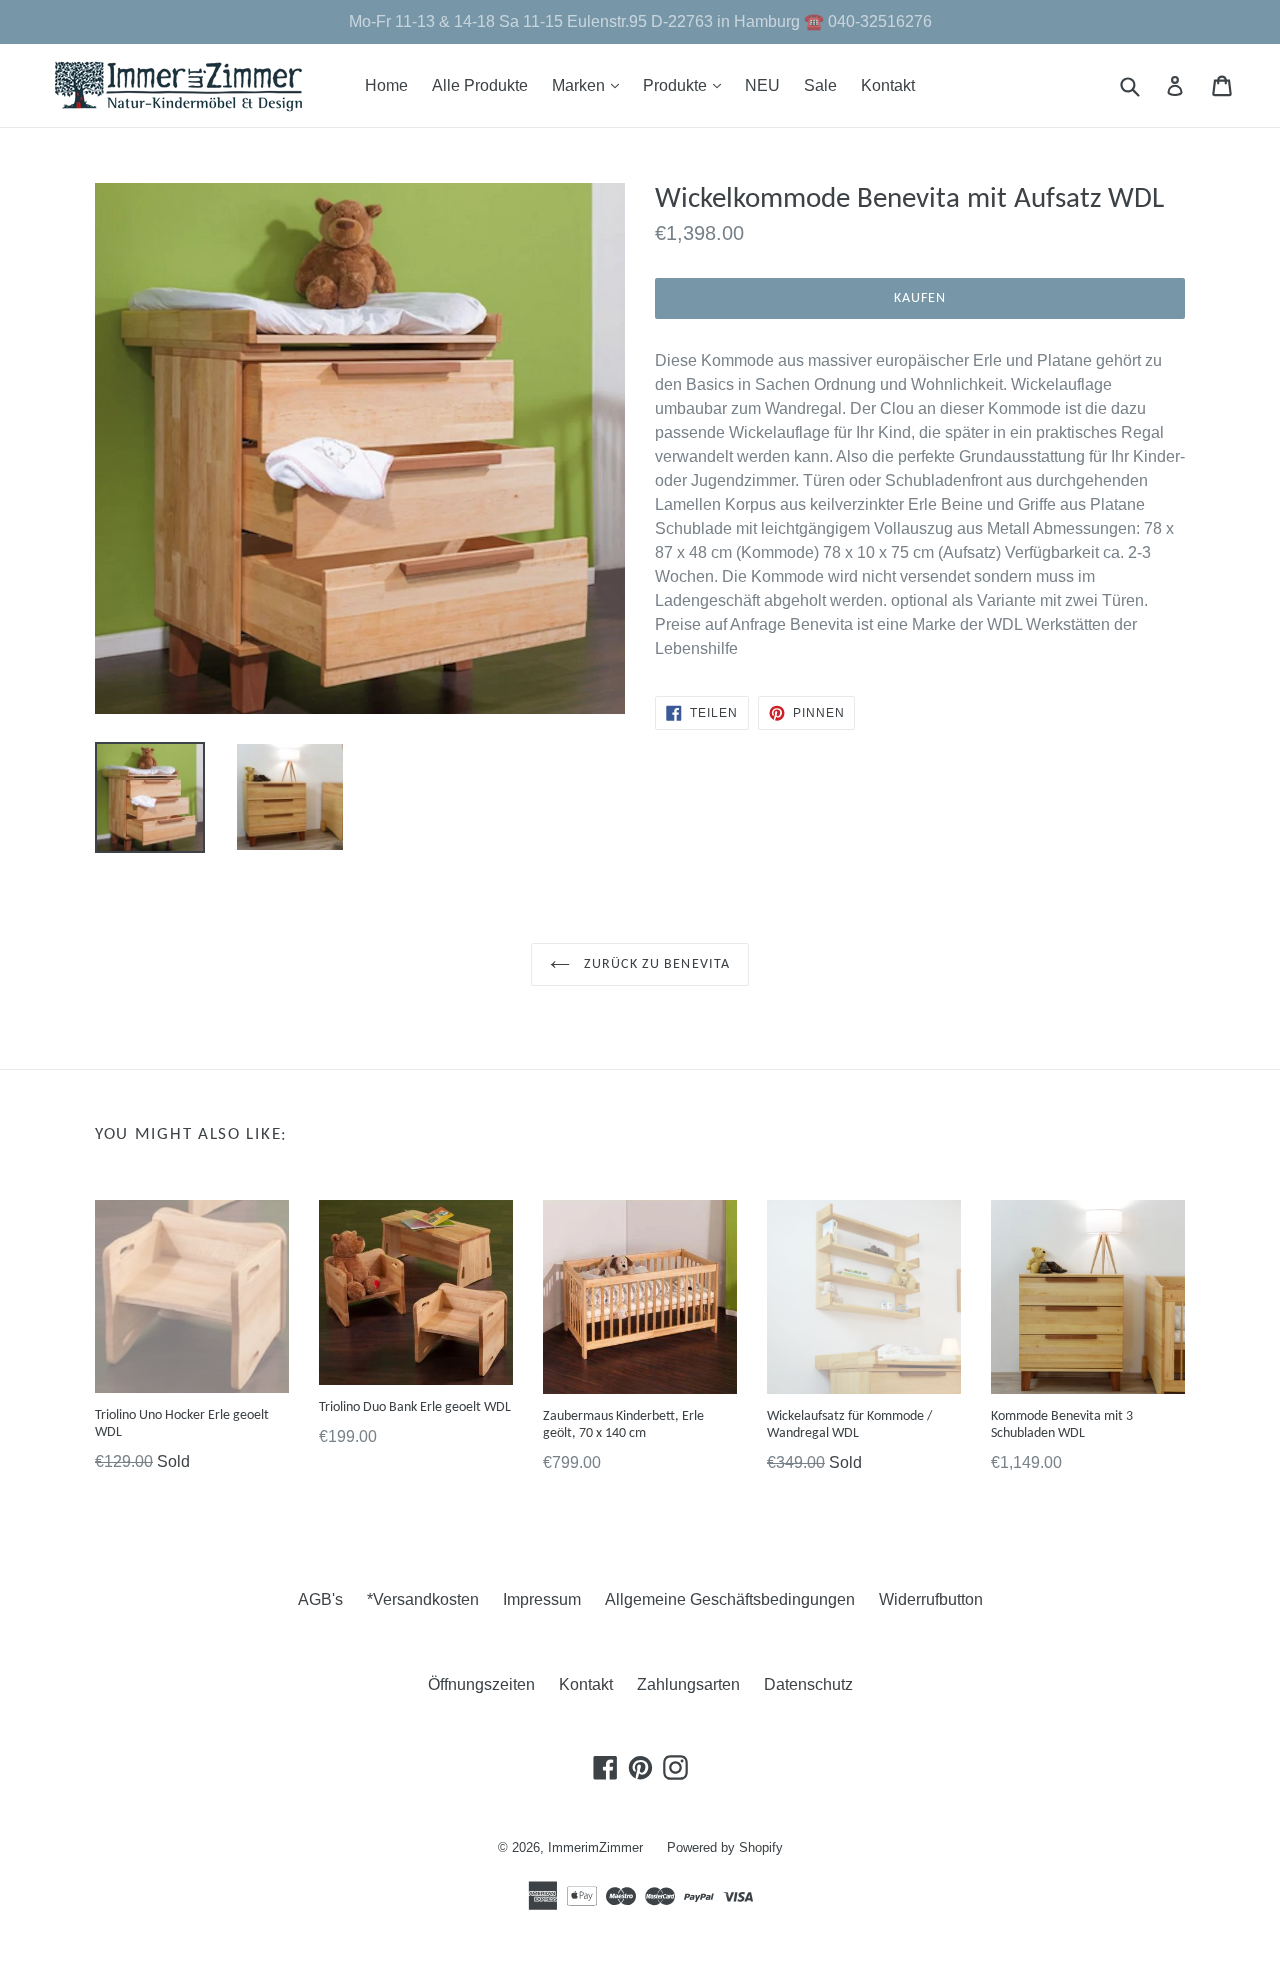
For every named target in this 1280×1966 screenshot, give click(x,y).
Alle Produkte (480, 85)
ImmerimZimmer (595, 1847)
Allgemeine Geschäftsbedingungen (730, 1599)
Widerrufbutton (931, 1599)
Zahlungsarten (688, 1684)
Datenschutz (808, 1684)
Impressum (542, 1599)
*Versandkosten (423, 1599)
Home (386, 85)
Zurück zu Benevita (655, 964)
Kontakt (888, 85)
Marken (590, 85)
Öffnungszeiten (481, 1684)
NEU (762, 85)
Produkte (687, 85)
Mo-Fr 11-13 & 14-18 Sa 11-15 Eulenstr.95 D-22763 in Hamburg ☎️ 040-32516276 (640, 21)
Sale (820, 85)
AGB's (320, 1599)
